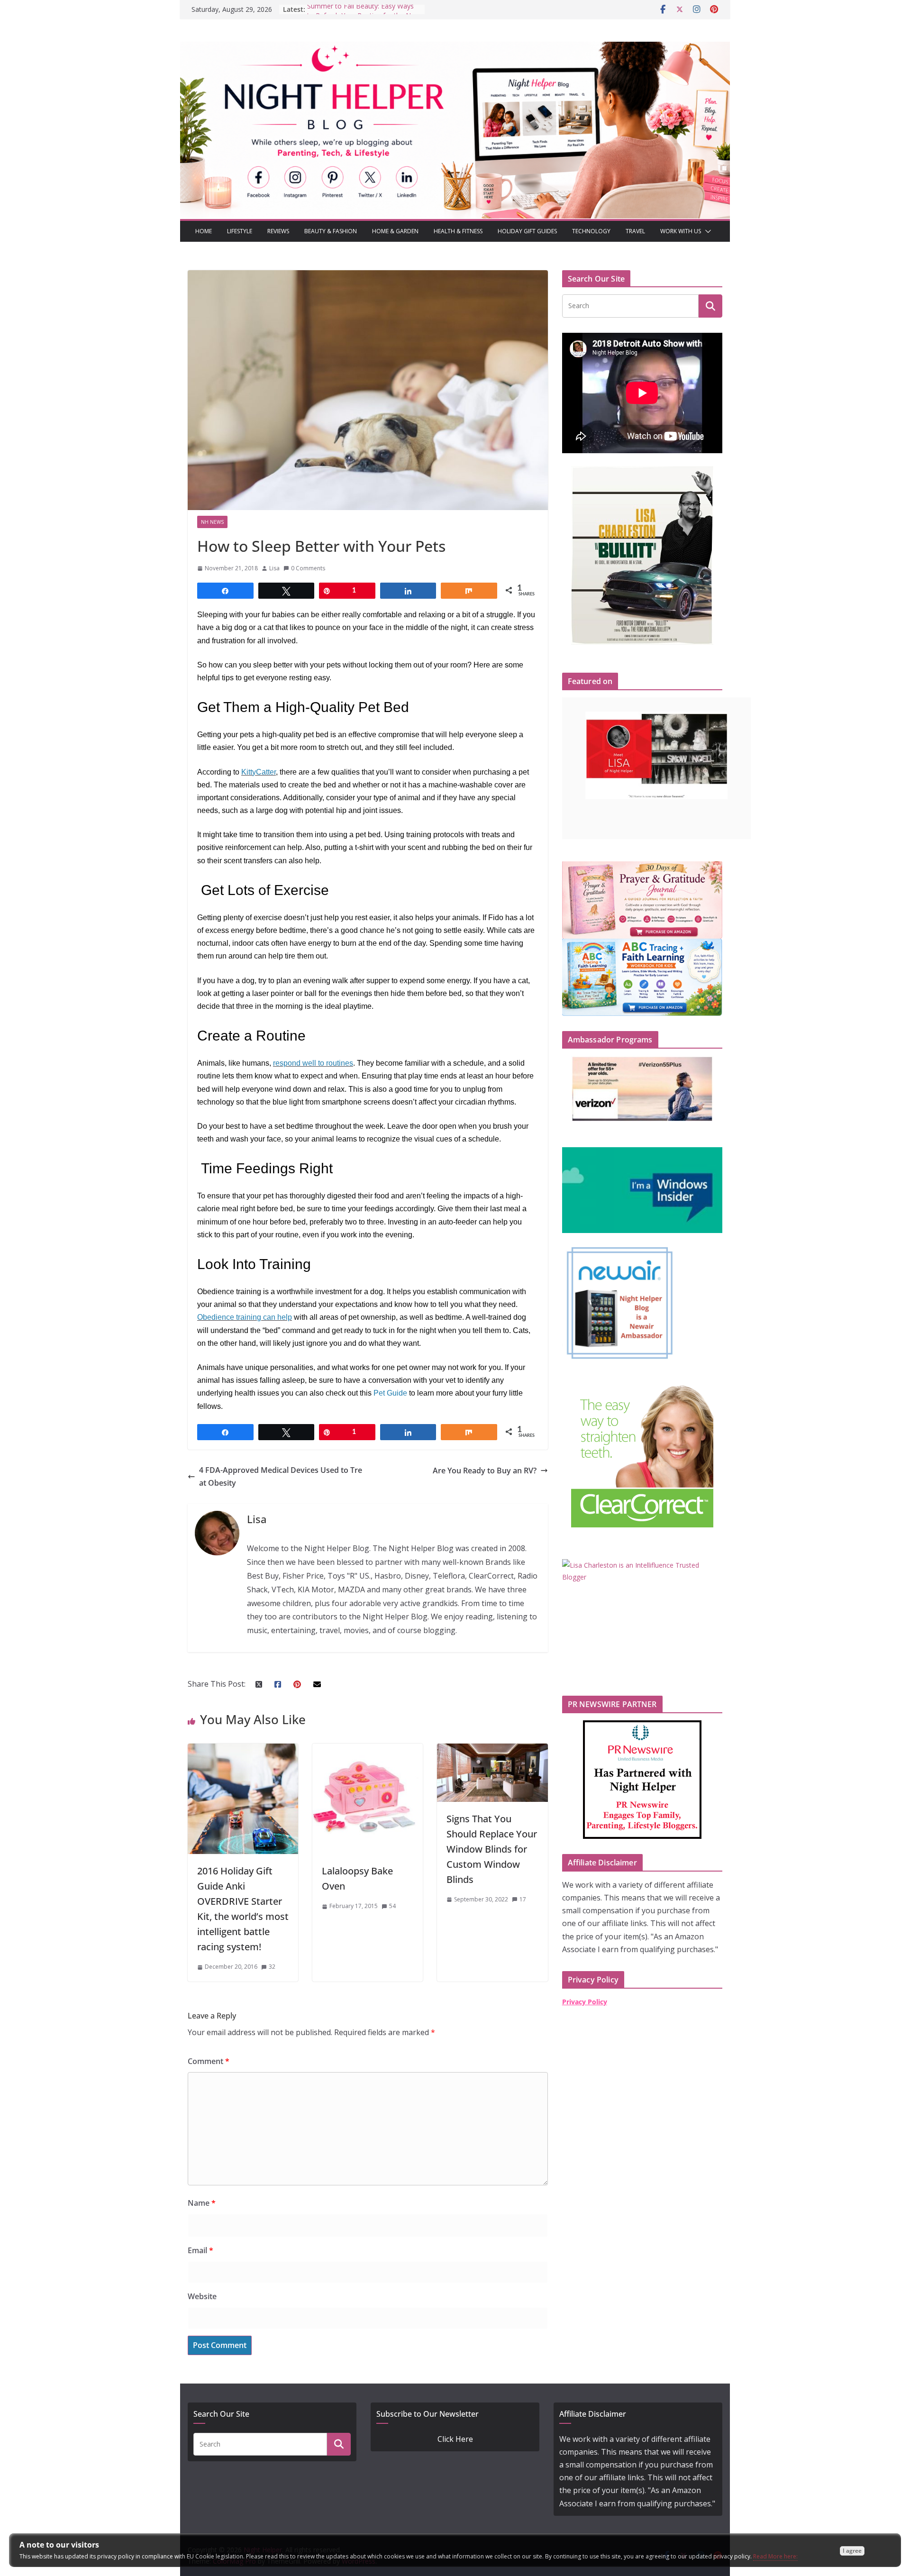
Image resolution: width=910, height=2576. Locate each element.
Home (204, 231)
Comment (209, 2061)
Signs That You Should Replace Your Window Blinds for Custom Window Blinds (492, 1849)
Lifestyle (240, 231)
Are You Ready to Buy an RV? (485, 1471)
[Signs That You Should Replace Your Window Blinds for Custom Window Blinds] (492, 1750)
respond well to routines (313, 1063)
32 (272, 1967)
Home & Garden (395, 231)
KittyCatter (259, 772)
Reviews (278, 231)
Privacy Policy (585, 2002)
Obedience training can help (245, 1317)
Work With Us (681, 231)
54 (392, 1906)
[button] (706, 231)
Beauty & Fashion (331, 231)
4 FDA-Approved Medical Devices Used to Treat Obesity (281, 1476)
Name (202, 2203)
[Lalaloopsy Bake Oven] (368, 1750)
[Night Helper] (455, 48)
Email (200, 2250)
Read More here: (775, 2556)
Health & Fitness (458, 231)
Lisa (274, 568)
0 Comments (308, 568)
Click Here (455, 2439)
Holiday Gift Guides (527, 231)
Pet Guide (390, 1393)
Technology (591, 231)
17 (523, 1899)
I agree (852, 2551)
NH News (212, 522)
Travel (635, 231)
